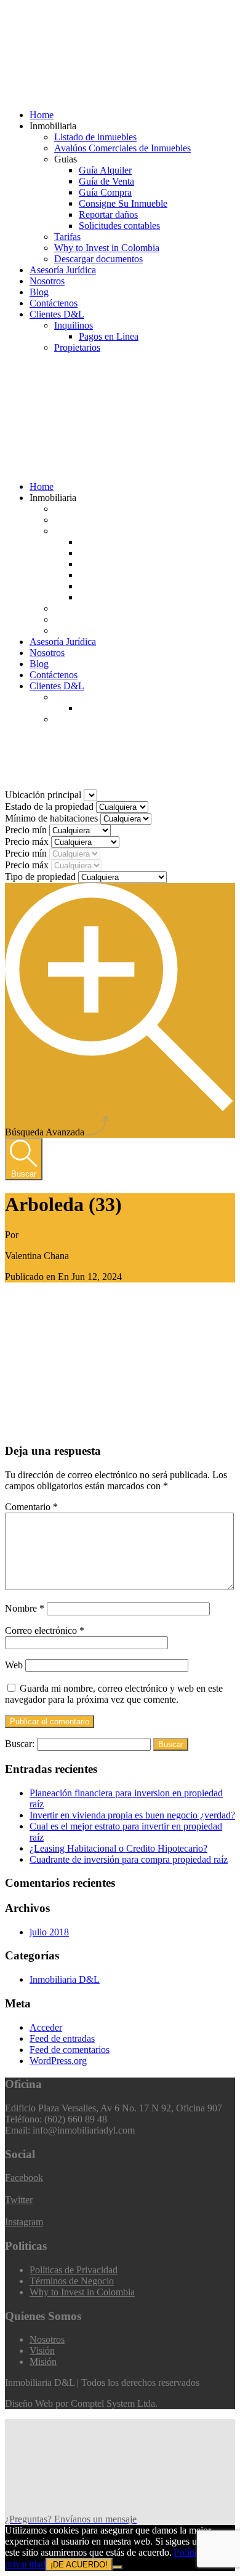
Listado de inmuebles (95, 137)
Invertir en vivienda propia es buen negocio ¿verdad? (132, 1815)
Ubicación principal (44, 795)
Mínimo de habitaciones (53, 818)
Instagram (24, 2222)
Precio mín (27, 830)
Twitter (19, 2200)
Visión (42, 2350)
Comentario (31, 1507)
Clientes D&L (57, 314)
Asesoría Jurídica (63, 270)
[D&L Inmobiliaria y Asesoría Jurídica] (97, 94)
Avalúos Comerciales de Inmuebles (122, 148)
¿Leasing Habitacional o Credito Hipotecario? (118, 1848)
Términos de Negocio (72, 2281)
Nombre (25, 1608)
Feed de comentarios (70, 2050)
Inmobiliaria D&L (65, 1979)
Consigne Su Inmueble (123, 203)
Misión (43, 2362)
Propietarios (77, 347)
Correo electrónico (45, 1630)
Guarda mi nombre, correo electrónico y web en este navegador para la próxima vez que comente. (114, 1694)
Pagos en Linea (109, 336)
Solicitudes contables (119, 226)
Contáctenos (54, 303)
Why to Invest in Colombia (107, 248)
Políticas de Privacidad (74, 2270)
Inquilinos (74, 325)
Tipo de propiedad (42, 877)
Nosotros (47, 281)
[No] (118, 2567)
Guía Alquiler (105, 170)
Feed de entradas (62, 2038)
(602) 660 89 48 (50, 371)
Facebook (24, 2178)
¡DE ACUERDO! (79, 2565)
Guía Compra (105, 192)
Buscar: (20, 1744)
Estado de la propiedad (50, 806)
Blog (39, 292)
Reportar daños (108, 214)
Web (14, 1665)
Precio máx (28, 842)
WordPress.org (58, 2061)
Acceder (46, 2027)
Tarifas (67, 237)
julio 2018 (49, 1932)
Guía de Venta (106, 181)
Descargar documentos (98, 259)
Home (42, 115)
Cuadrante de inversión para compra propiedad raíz (129, 1859)
